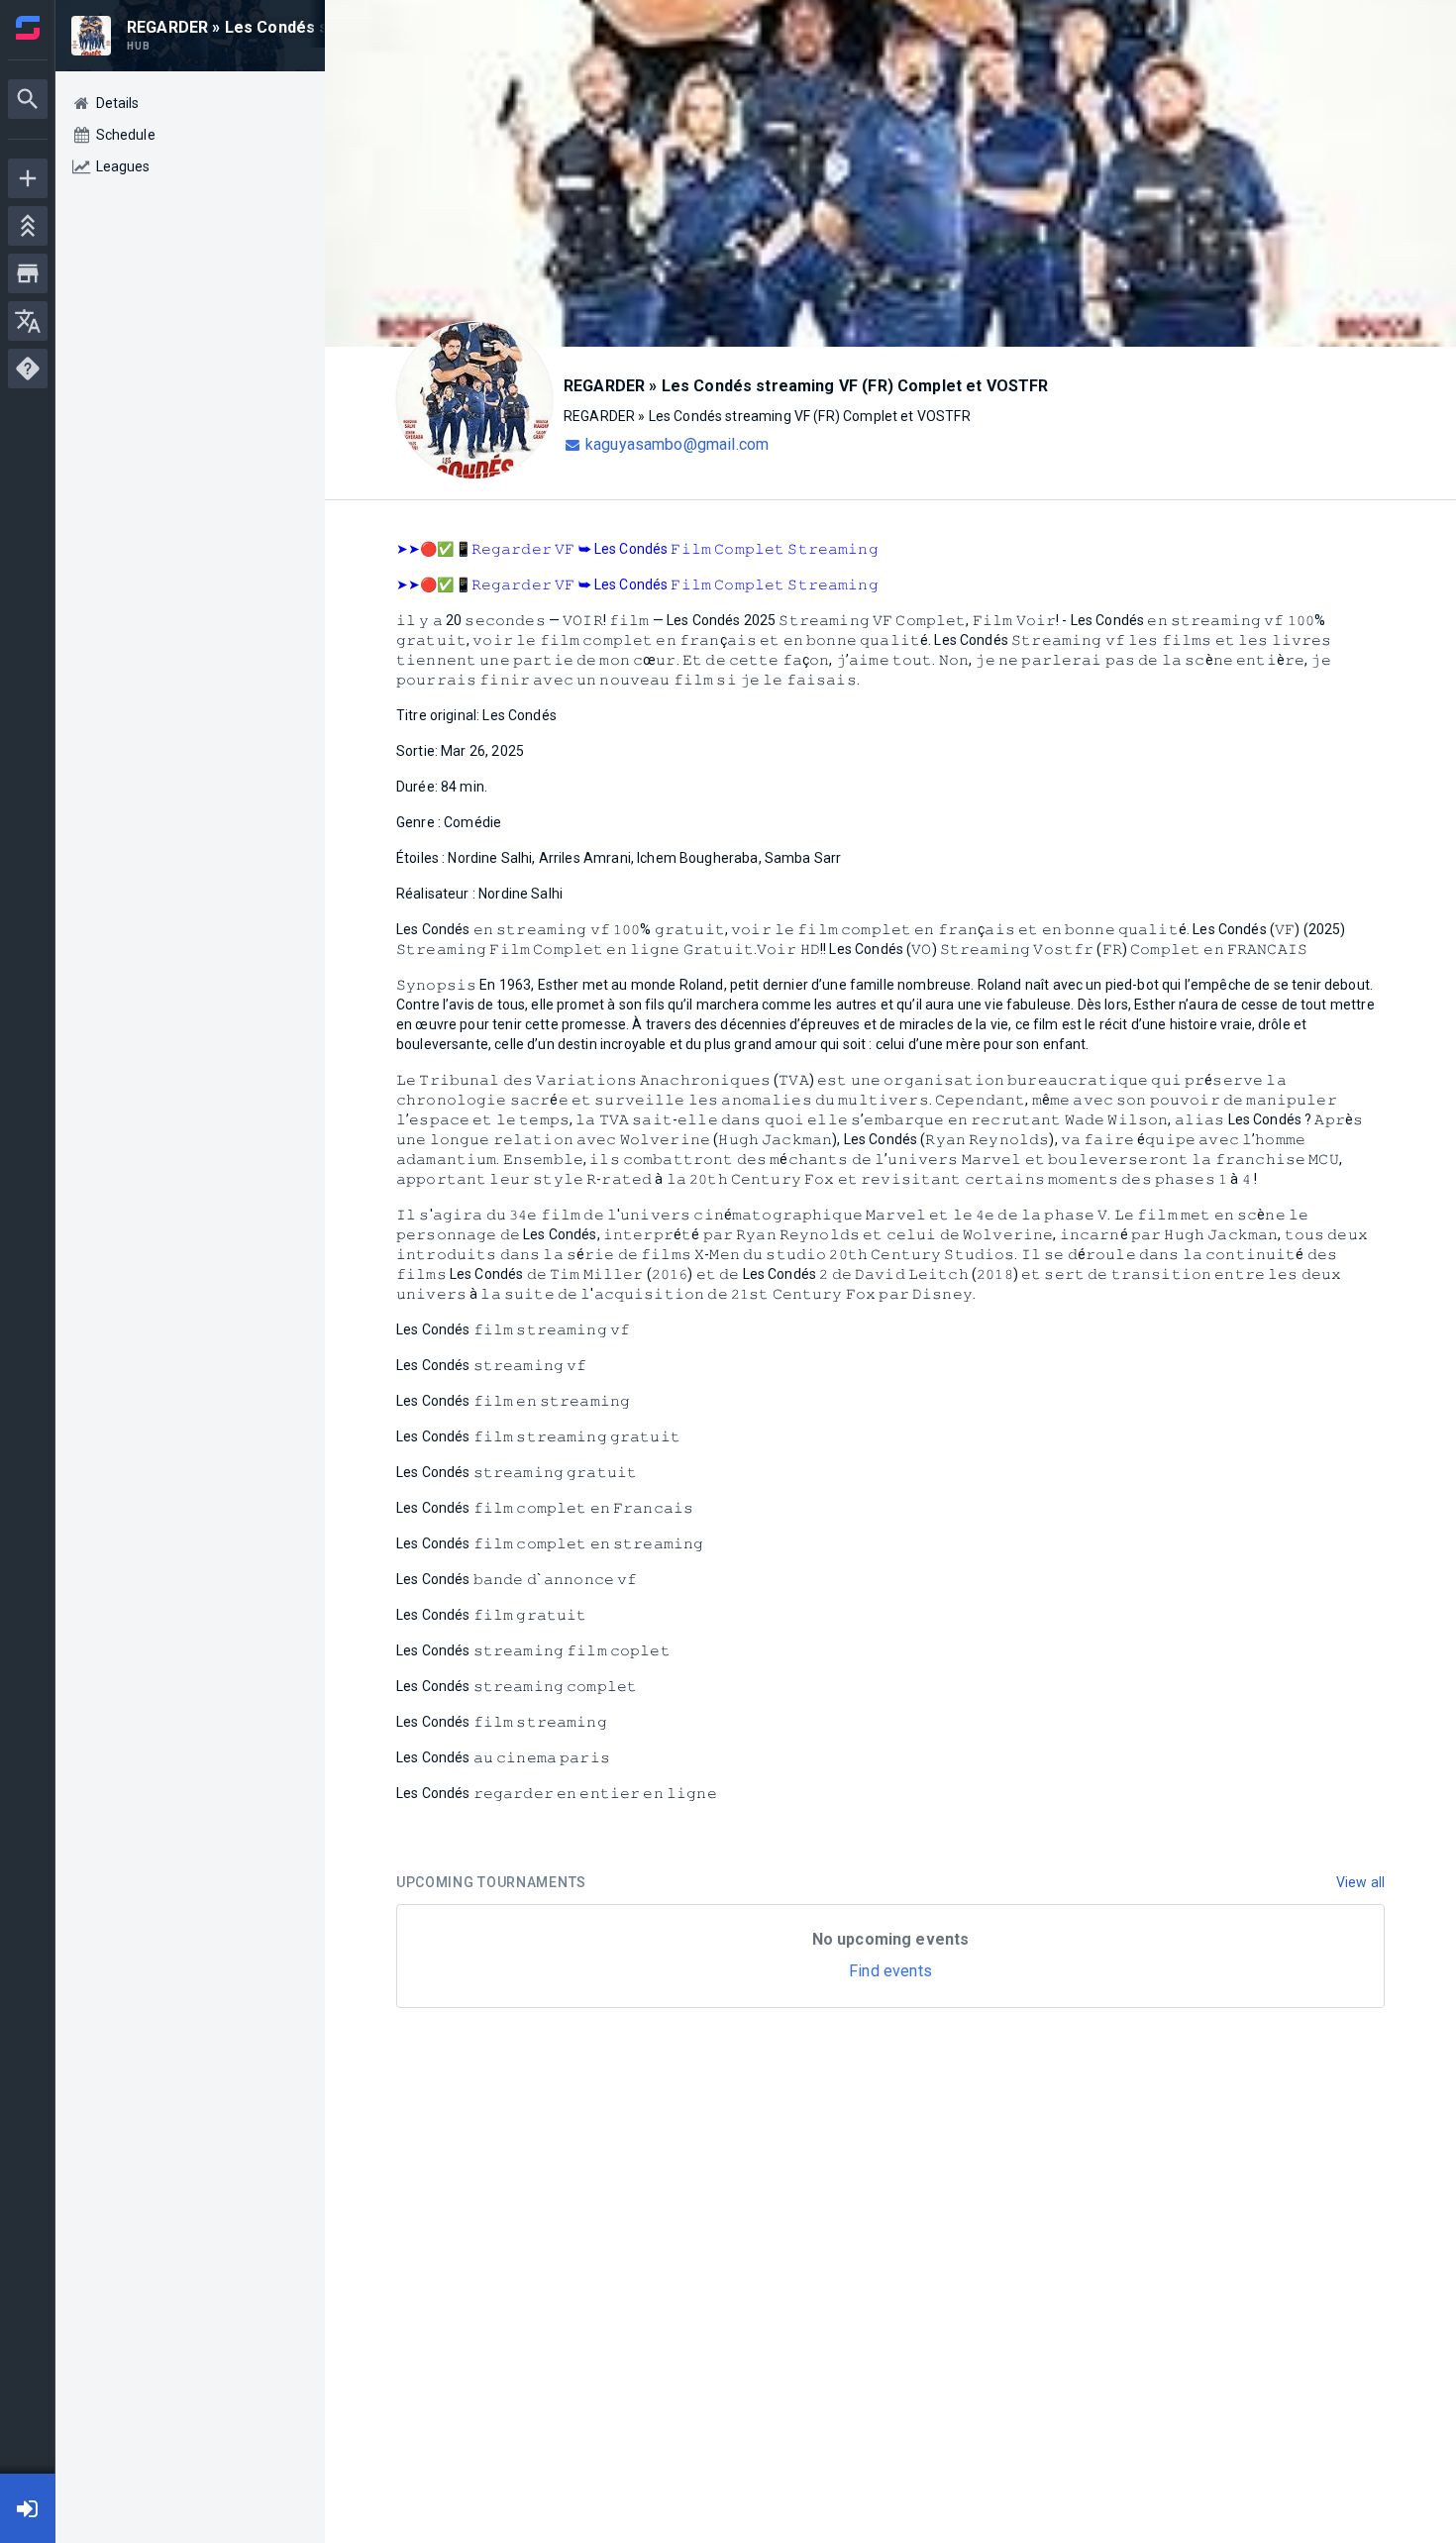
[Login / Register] (28, 2508)
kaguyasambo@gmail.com (677, 444)
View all (1360, 1882)
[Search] (28, 99)
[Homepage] (28, 28)
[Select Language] (28, 321)
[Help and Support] (28, 369)
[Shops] (28, 273)
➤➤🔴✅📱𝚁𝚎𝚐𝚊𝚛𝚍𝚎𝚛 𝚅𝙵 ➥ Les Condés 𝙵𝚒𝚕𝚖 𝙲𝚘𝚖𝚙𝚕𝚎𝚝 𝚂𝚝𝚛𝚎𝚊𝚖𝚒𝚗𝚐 (637, 549)
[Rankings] (28, 226)
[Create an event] (28, 178)
